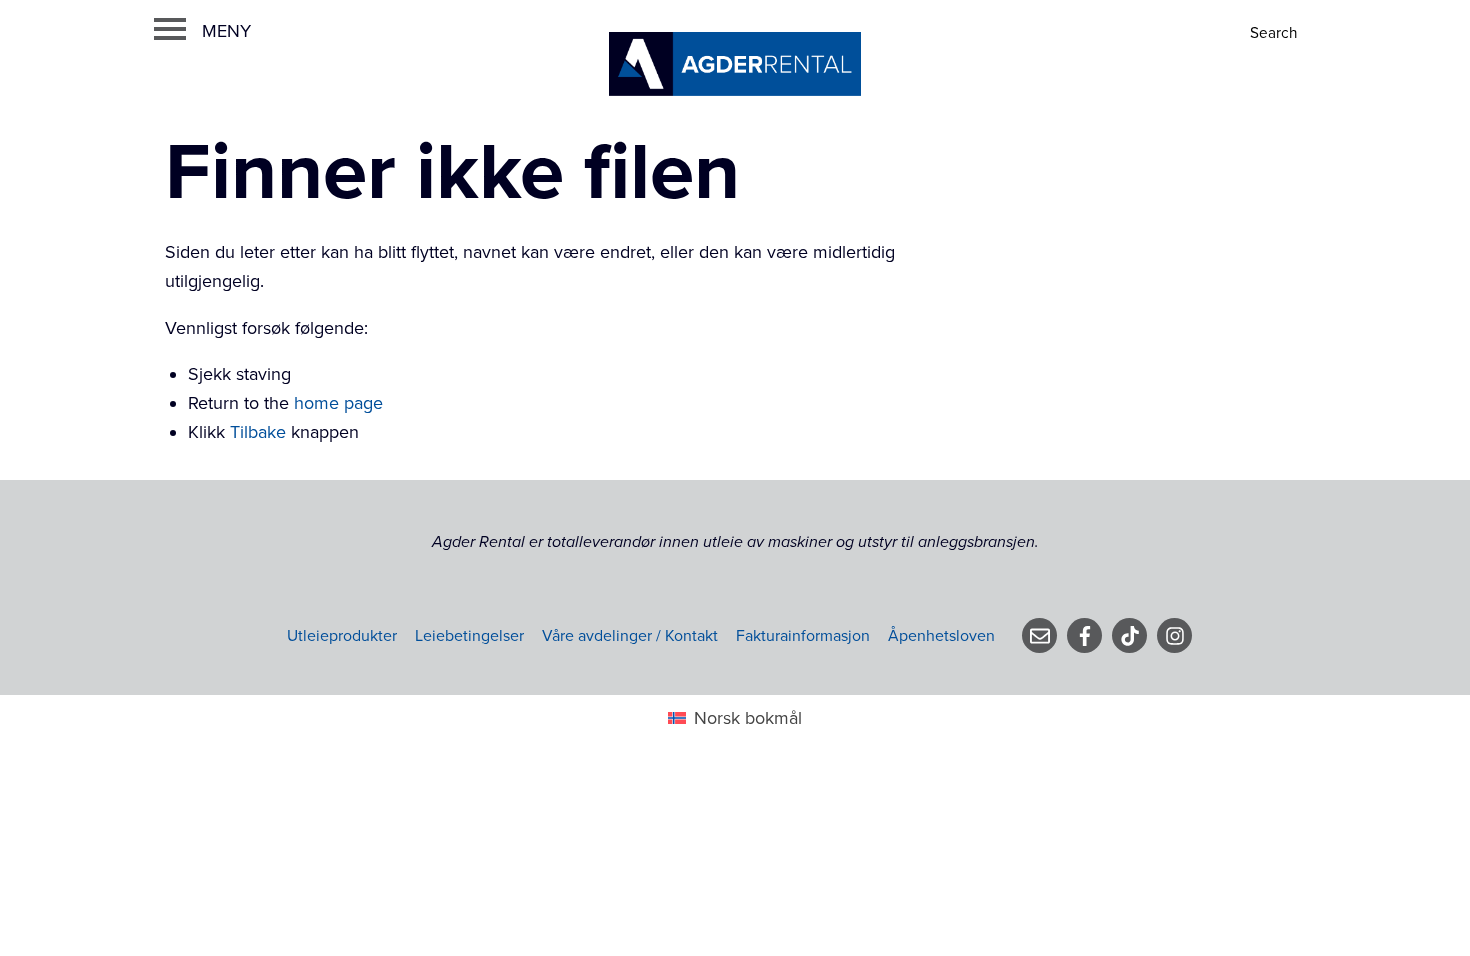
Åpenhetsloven (941, 636)
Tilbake (258, 432)
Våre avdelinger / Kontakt (630, 636)
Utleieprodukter (342, 636)
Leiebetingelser (469, 636)
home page (338, 403)
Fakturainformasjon (803, 636)
